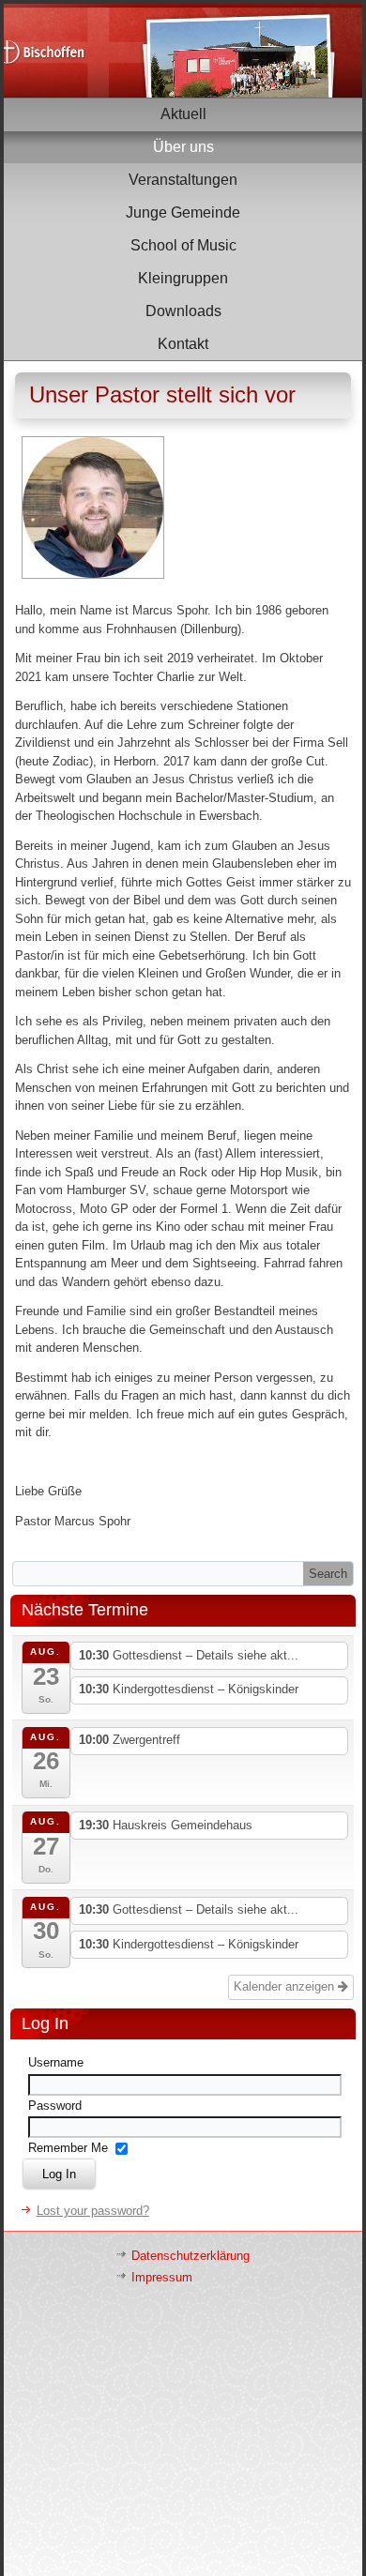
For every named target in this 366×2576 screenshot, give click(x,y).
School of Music (183, 245)
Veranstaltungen (183, 180)
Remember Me (68, 2148)
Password (55, 2106)
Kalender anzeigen (286, 1986)
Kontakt (183, 344)
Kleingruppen (183, 278)
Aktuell (183, 114)
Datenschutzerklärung (191, 2256)
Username (56, 2062)
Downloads (183, 311)
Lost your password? (93, 2211)
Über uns (183, 147)
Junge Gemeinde (183, 212)
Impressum (162, 2277)
